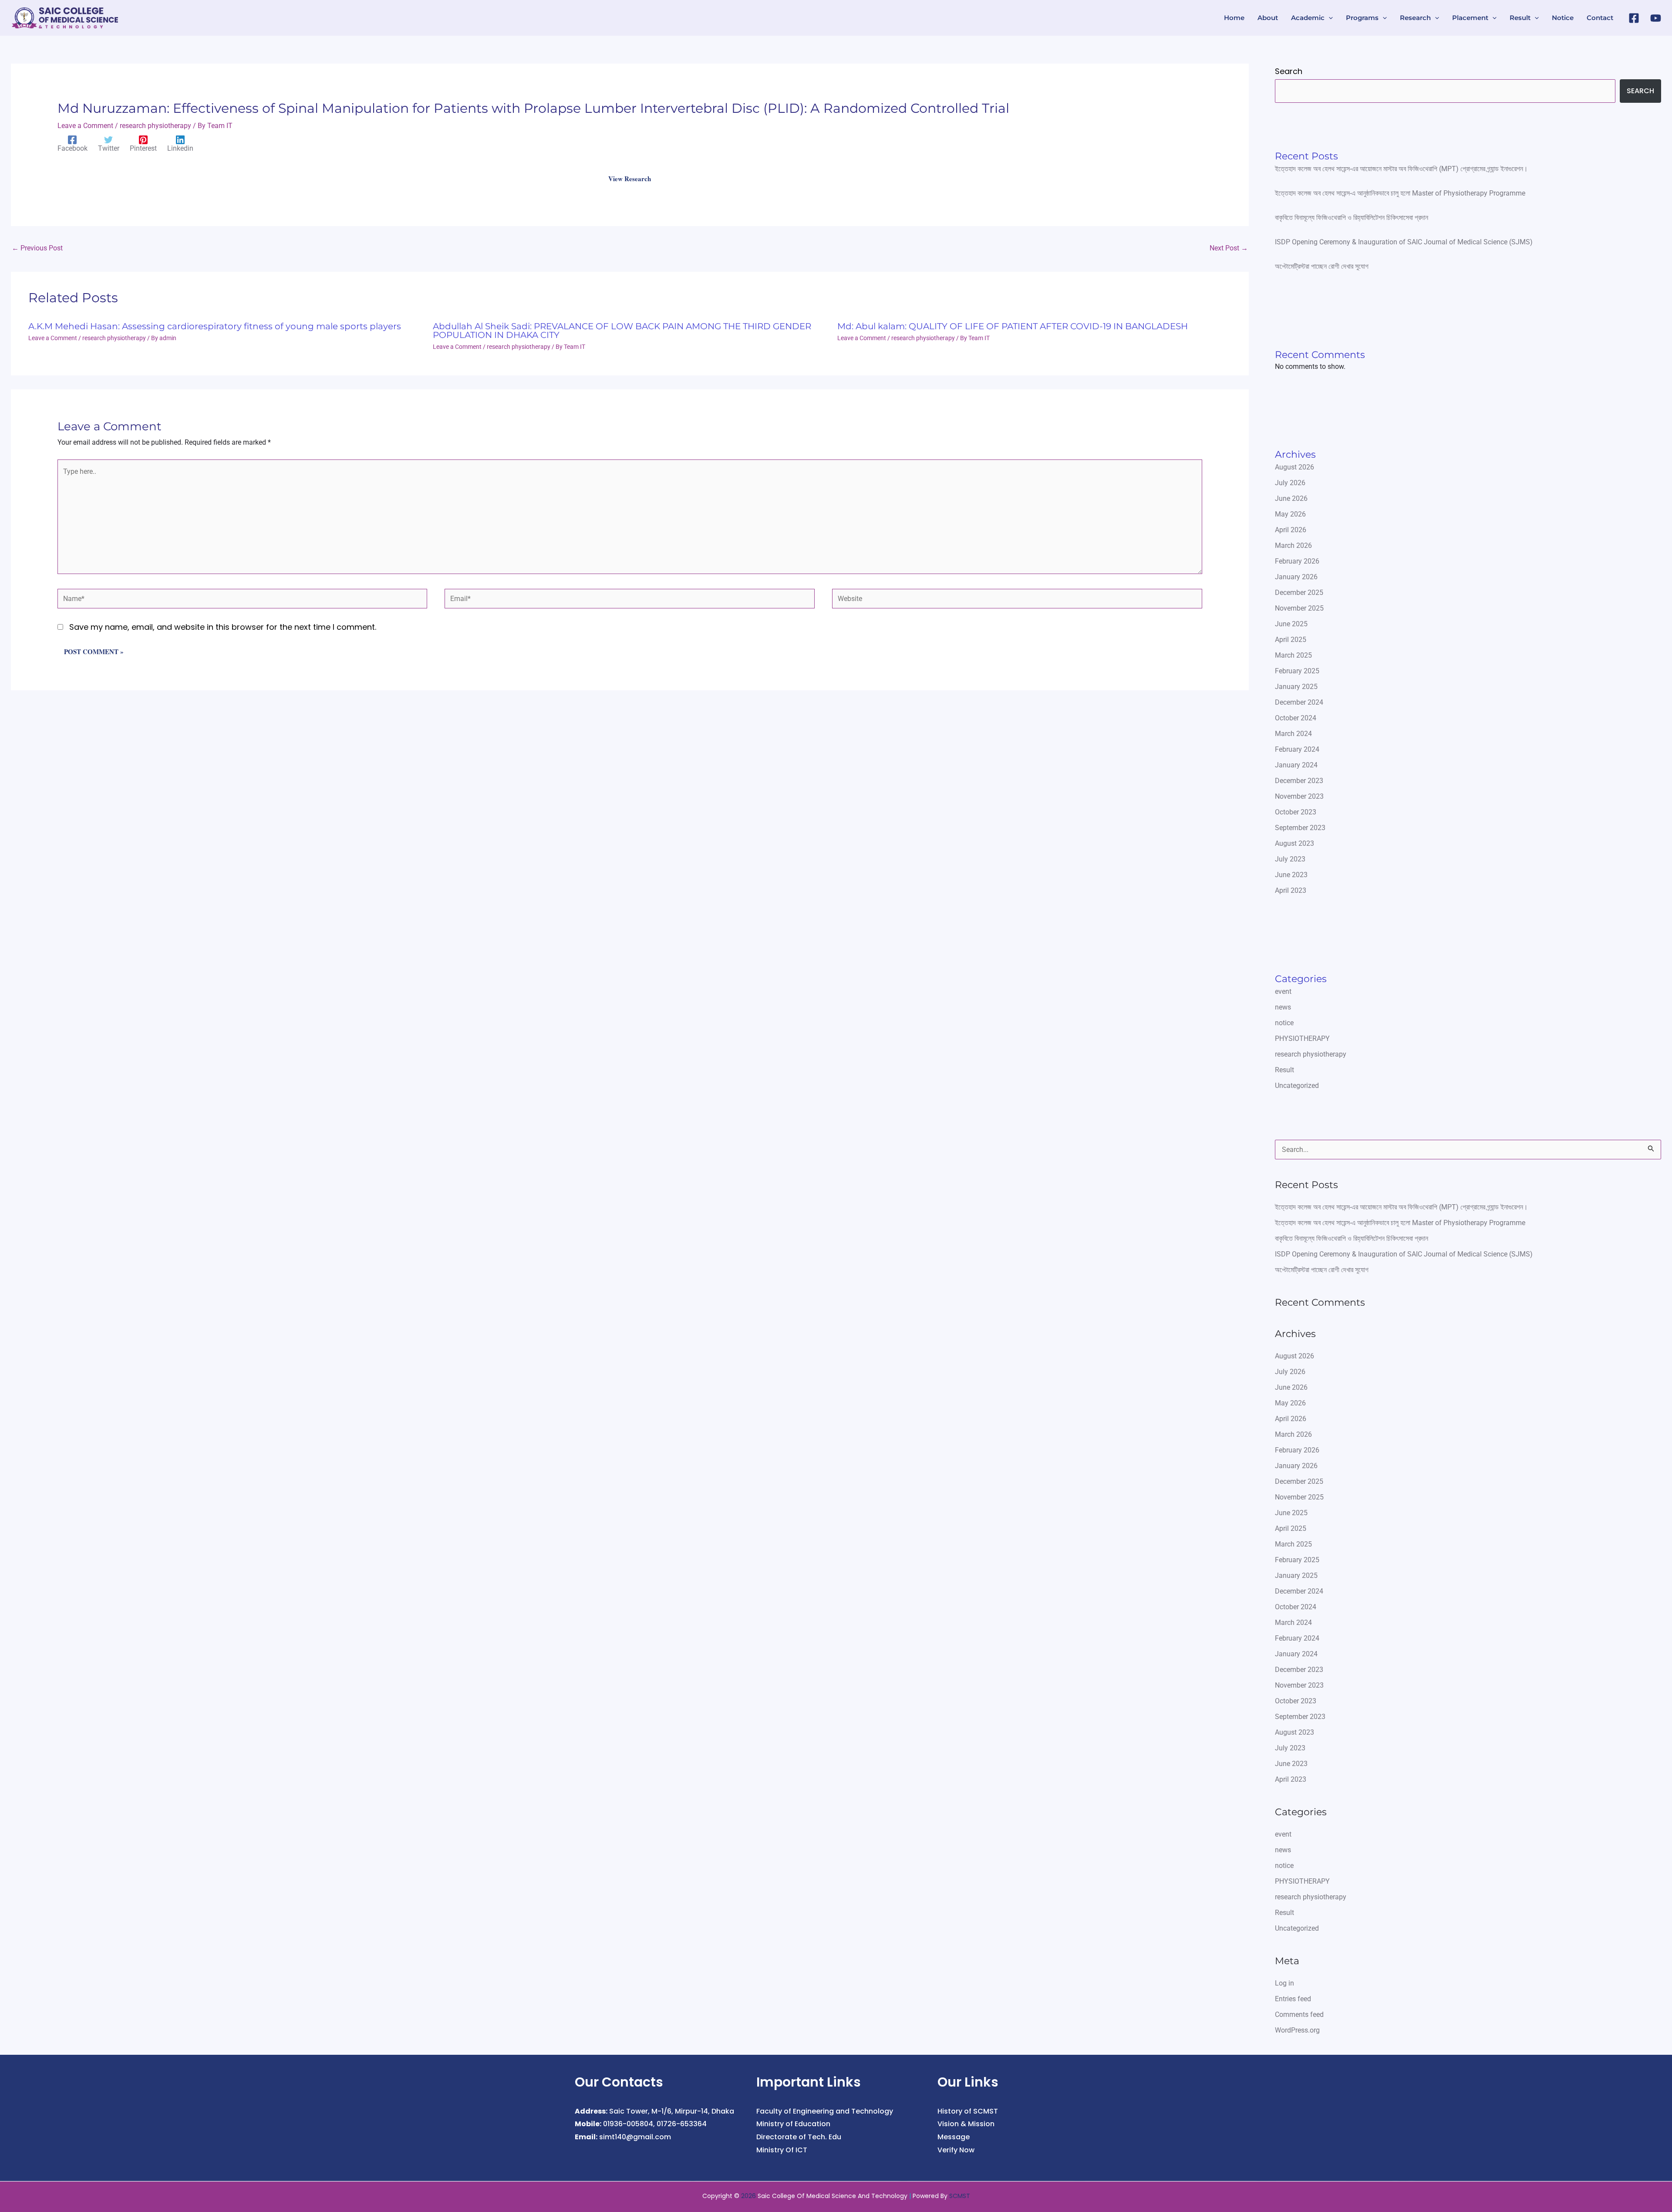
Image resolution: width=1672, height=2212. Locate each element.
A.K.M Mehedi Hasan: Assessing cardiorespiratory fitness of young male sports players (215, 326)
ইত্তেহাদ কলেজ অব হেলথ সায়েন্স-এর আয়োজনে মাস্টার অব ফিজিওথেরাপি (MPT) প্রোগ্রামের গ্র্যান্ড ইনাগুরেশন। (1401, 169)
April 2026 (1291, 530)
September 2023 (1300, 828)
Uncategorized (1297, 1086)
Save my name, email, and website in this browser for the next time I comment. (223, 627)
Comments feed (1299, 2014)
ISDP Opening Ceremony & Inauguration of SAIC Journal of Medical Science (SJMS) (1404, 242)
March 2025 (1293, 655)
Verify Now (956, 2150)
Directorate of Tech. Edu (799, 2137)
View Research (630, 179)
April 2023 (1291, 890)
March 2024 (1293, 734)
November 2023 (1299, 796)
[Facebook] (1634, 18)
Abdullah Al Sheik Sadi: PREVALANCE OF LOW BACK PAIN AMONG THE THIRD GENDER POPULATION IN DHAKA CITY (622, 331)
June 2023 (1291, 875)
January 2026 (1296, 577)
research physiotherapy (155, 126)
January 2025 (1296, 687)
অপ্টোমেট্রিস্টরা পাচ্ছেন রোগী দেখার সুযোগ (1322, 266)
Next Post (1229, 248)
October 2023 (1296, 812)
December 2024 (1299, 702)
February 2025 (1297, 671)
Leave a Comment (85, 126)
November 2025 (1299, 608)
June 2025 (1291, 624)
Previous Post (37, 248)
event (1283, 991)
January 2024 (1296, 765)
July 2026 (1290, 483)
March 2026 (1293, 545)
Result (1284, 1070)
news (1283, 1007)
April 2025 (1291, 640)
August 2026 (1294, 467)
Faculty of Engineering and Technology (825, 2111)
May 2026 (1290, 514)
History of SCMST (968, 2111)
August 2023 (1294, 843)
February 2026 (1297, 561)
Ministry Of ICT (782, 2150)
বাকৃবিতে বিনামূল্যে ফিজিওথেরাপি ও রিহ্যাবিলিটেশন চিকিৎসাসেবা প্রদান (1352, 218)
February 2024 (1297, 749)
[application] (1329, 18)
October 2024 (1296, 718)
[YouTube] (1656, 18)
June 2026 (1291, 498)
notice (1284, 1023)
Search (1289, 71)
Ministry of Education (793, 2124)
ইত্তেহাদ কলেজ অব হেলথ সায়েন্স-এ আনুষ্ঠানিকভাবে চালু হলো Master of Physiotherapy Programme (1400, 193)
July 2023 (1290, 859)
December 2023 (1299, 781)
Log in (1284, 1983)
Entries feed (1293, 1999)
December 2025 (1299, 593)
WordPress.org (1297, 2030)
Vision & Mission (966, 2124)
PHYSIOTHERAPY (1302, 1038)
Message (954, 2137)
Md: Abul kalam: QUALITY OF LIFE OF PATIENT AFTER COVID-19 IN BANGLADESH (1013, 326)
